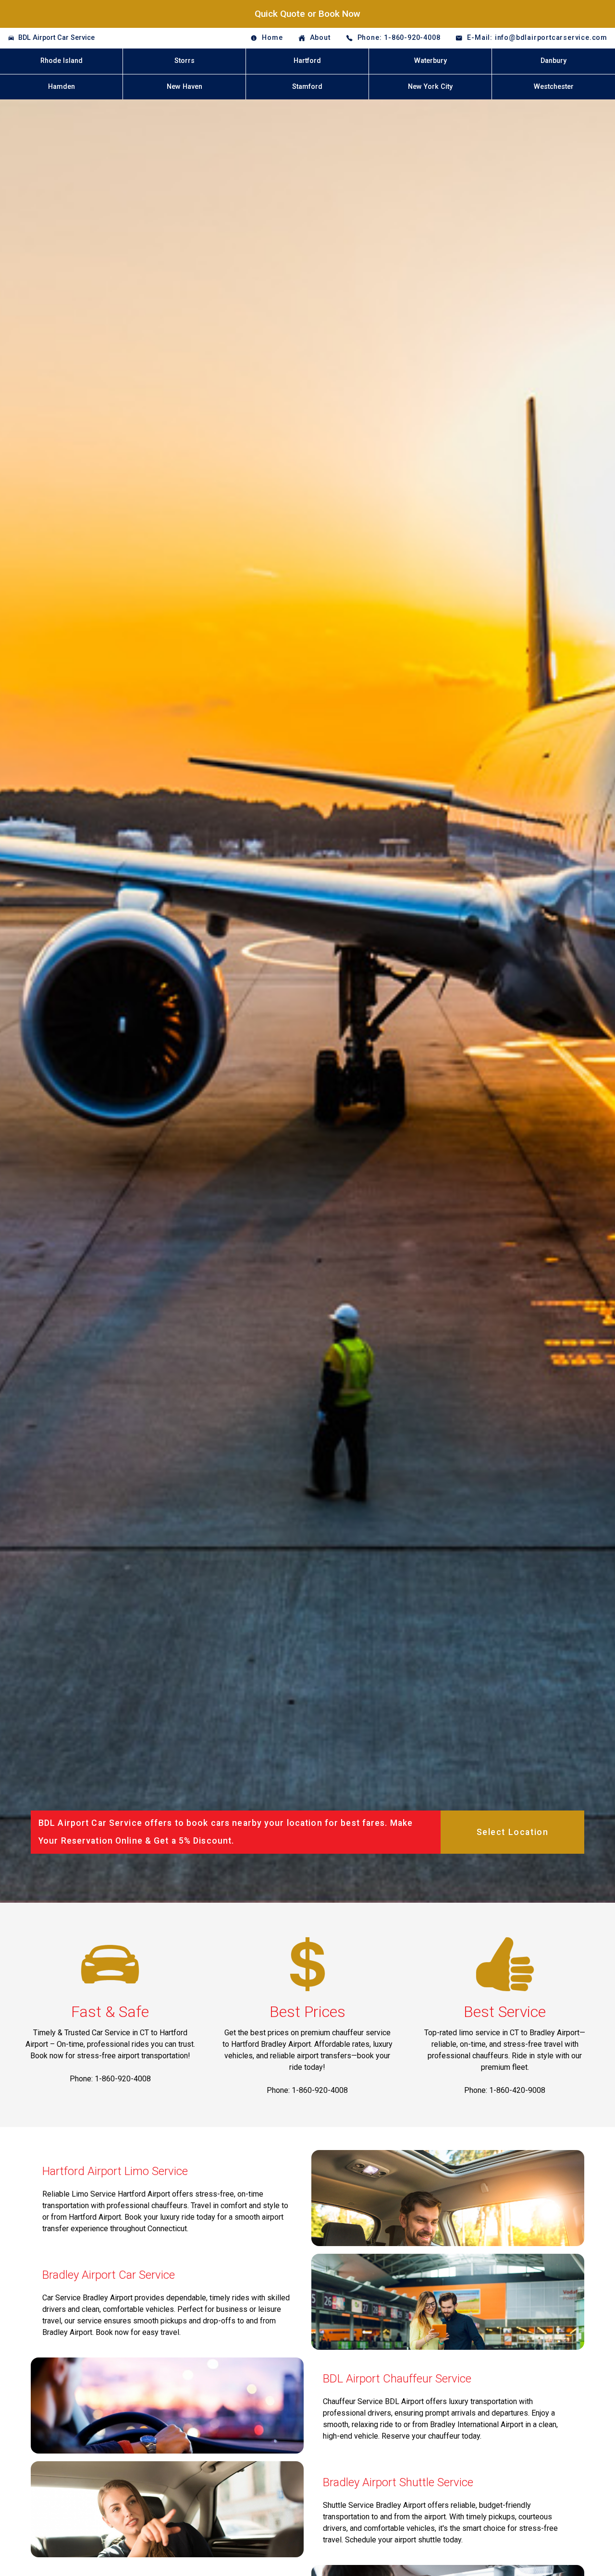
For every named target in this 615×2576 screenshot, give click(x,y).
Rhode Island (61, 61)
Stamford (307, 87)
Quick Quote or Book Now (307, 14)
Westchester (554, 87)
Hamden (61, 87)
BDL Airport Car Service (56, 38)
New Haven (184, 87)
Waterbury (430, 61)
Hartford (307, 61)
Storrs (184, 61)
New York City (430, 87)
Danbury (553, 61)
